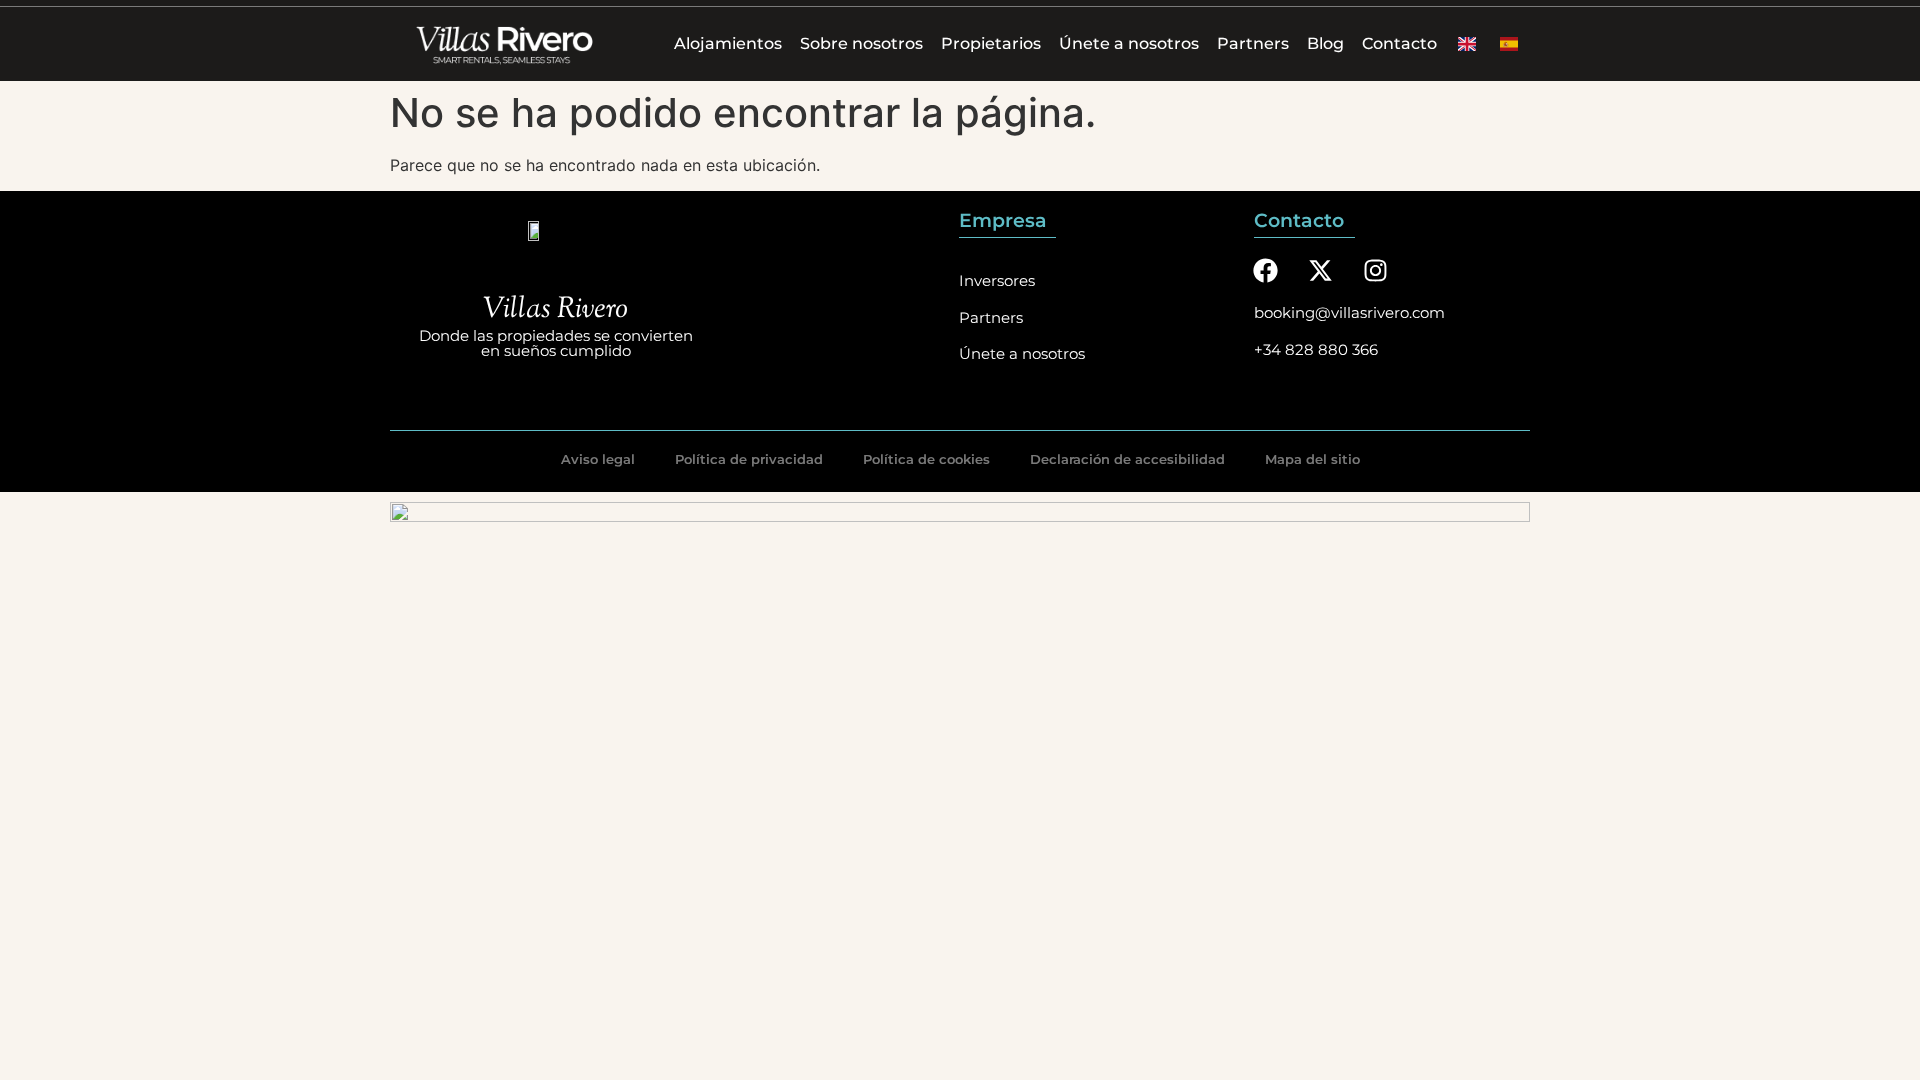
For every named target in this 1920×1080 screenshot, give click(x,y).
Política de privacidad (749, 459)
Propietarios (991, 43)
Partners (1253, 43)
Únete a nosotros (1129, 43)
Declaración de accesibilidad (1127, 459)
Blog (1325, 43)
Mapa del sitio (1312, 459)
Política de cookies (926, 459)
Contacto (1399, 43)
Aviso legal (598, 459)
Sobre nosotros (861, 43)
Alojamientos (728, 43)
